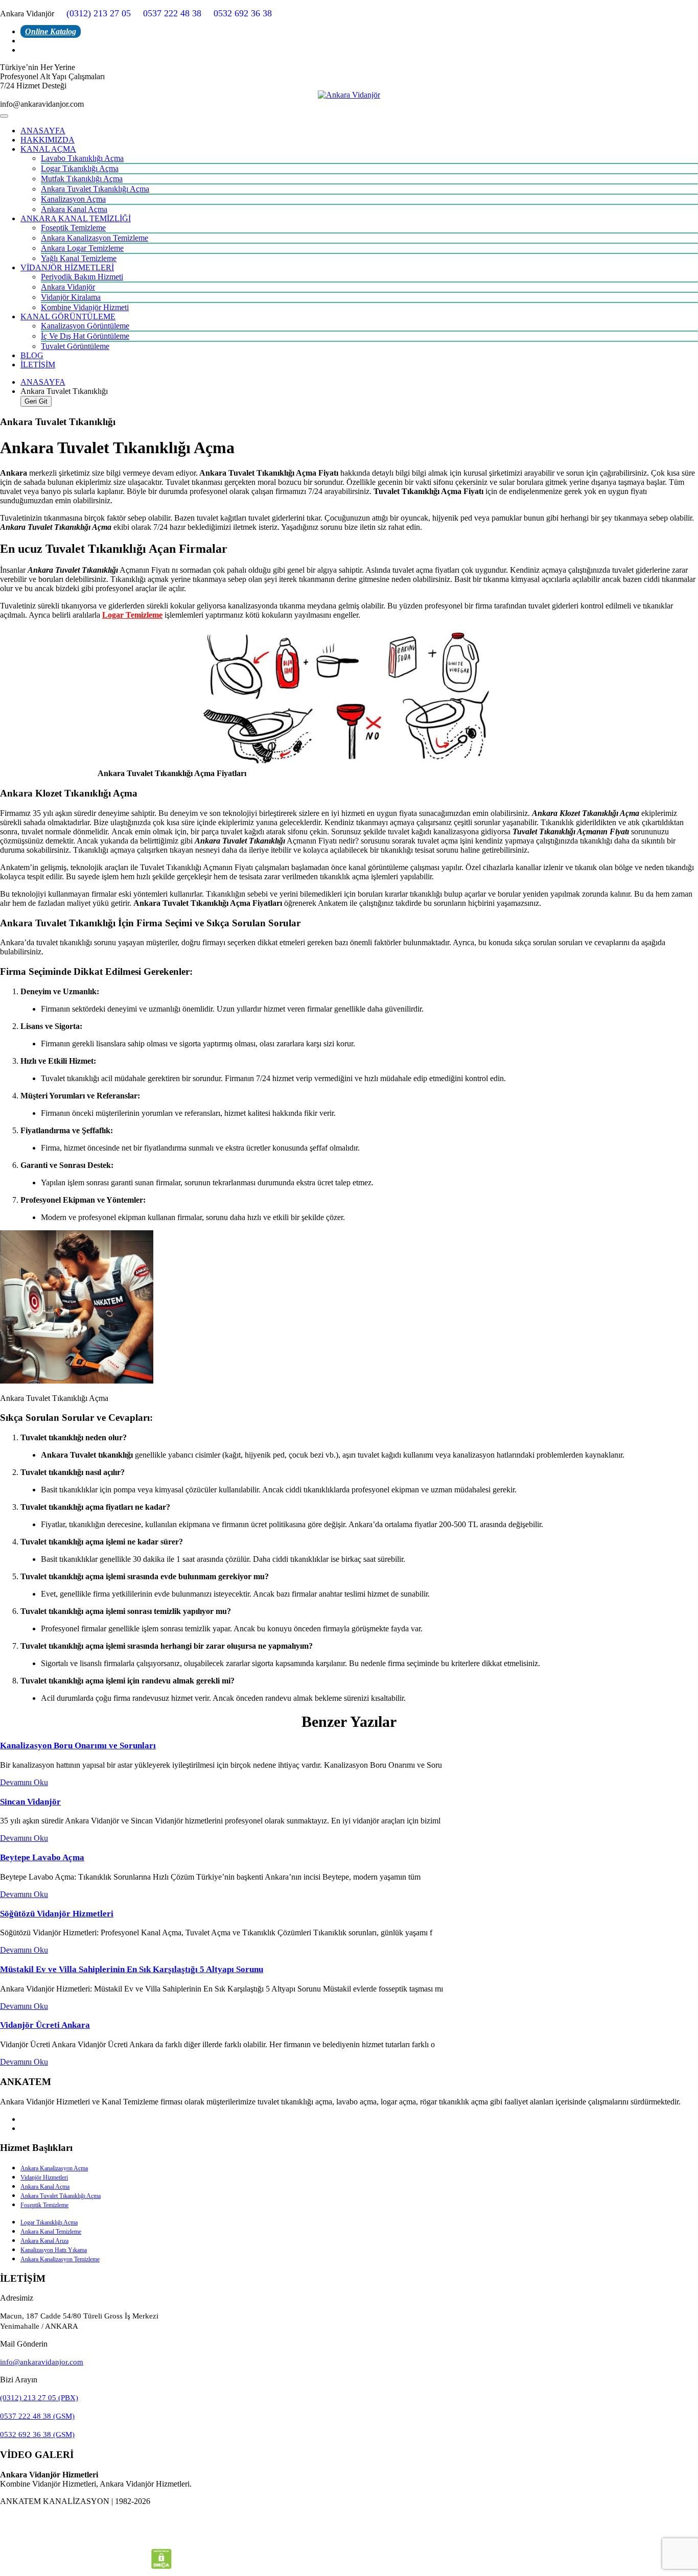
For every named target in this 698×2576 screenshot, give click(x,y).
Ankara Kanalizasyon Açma (54, 2168)
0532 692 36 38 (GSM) (37, 2434)
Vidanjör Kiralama (71, 297)
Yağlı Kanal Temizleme (79, 258)
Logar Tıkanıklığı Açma (80, 168)
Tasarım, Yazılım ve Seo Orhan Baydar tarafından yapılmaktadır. (349, 2519)
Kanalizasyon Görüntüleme (85, 326)
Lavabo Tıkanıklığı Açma (82, 158)
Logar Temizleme (132, 615)
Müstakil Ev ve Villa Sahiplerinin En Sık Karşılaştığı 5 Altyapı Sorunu (132, 1969)
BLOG (32, 355)
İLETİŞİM (38, 365)
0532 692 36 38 (243, 13)
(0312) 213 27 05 (99, 13)
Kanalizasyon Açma (73, 199)
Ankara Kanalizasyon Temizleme (95, 238)
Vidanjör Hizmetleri (44, 2177)
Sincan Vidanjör (30, 1802)
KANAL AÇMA (48, 149)
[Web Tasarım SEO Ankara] (349, 2539)
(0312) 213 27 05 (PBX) (39, 2398)
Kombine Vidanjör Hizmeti (85, 307)
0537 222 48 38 (172, 13)
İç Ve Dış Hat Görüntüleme (85, 336)
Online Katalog (51, 31)
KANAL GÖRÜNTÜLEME (68, 317)
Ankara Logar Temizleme (82, 248)
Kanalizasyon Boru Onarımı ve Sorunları (78, 1746)
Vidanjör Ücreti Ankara (45, 2025)
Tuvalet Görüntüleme (75, 346)
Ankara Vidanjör (68, 287)
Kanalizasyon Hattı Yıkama (54, 2250)
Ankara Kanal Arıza (44, 2241)
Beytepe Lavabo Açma (42, 1857)
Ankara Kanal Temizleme (51, 2232)
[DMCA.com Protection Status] (161, 2566)
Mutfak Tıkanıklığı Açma (82, 179)
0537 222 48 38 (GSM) (37, 2416)
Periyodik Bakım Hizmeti (82, 277)
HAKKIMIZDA (48, 140)
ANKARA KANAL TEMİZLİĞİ (76, 218)
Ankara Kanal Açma (74, 209)
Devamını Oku (24, 1782)
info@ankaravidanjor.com (42, 2362)
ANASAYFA (43, 131)
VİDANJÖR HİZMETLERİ (67, 267)
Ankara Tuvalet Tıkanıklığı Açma (95, 189)
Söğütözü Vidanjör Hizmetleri (57, 1914)
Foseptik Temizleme (73, 228)
